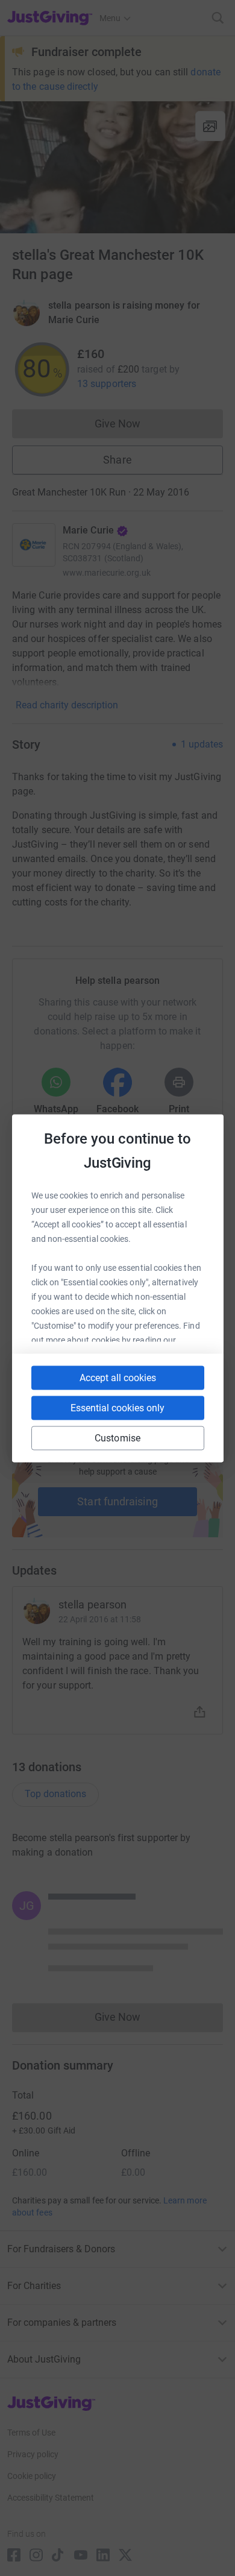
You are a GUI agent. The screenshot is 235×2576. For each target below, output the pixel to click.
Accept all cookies (118, 1377)
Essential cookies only (117, 1407)
